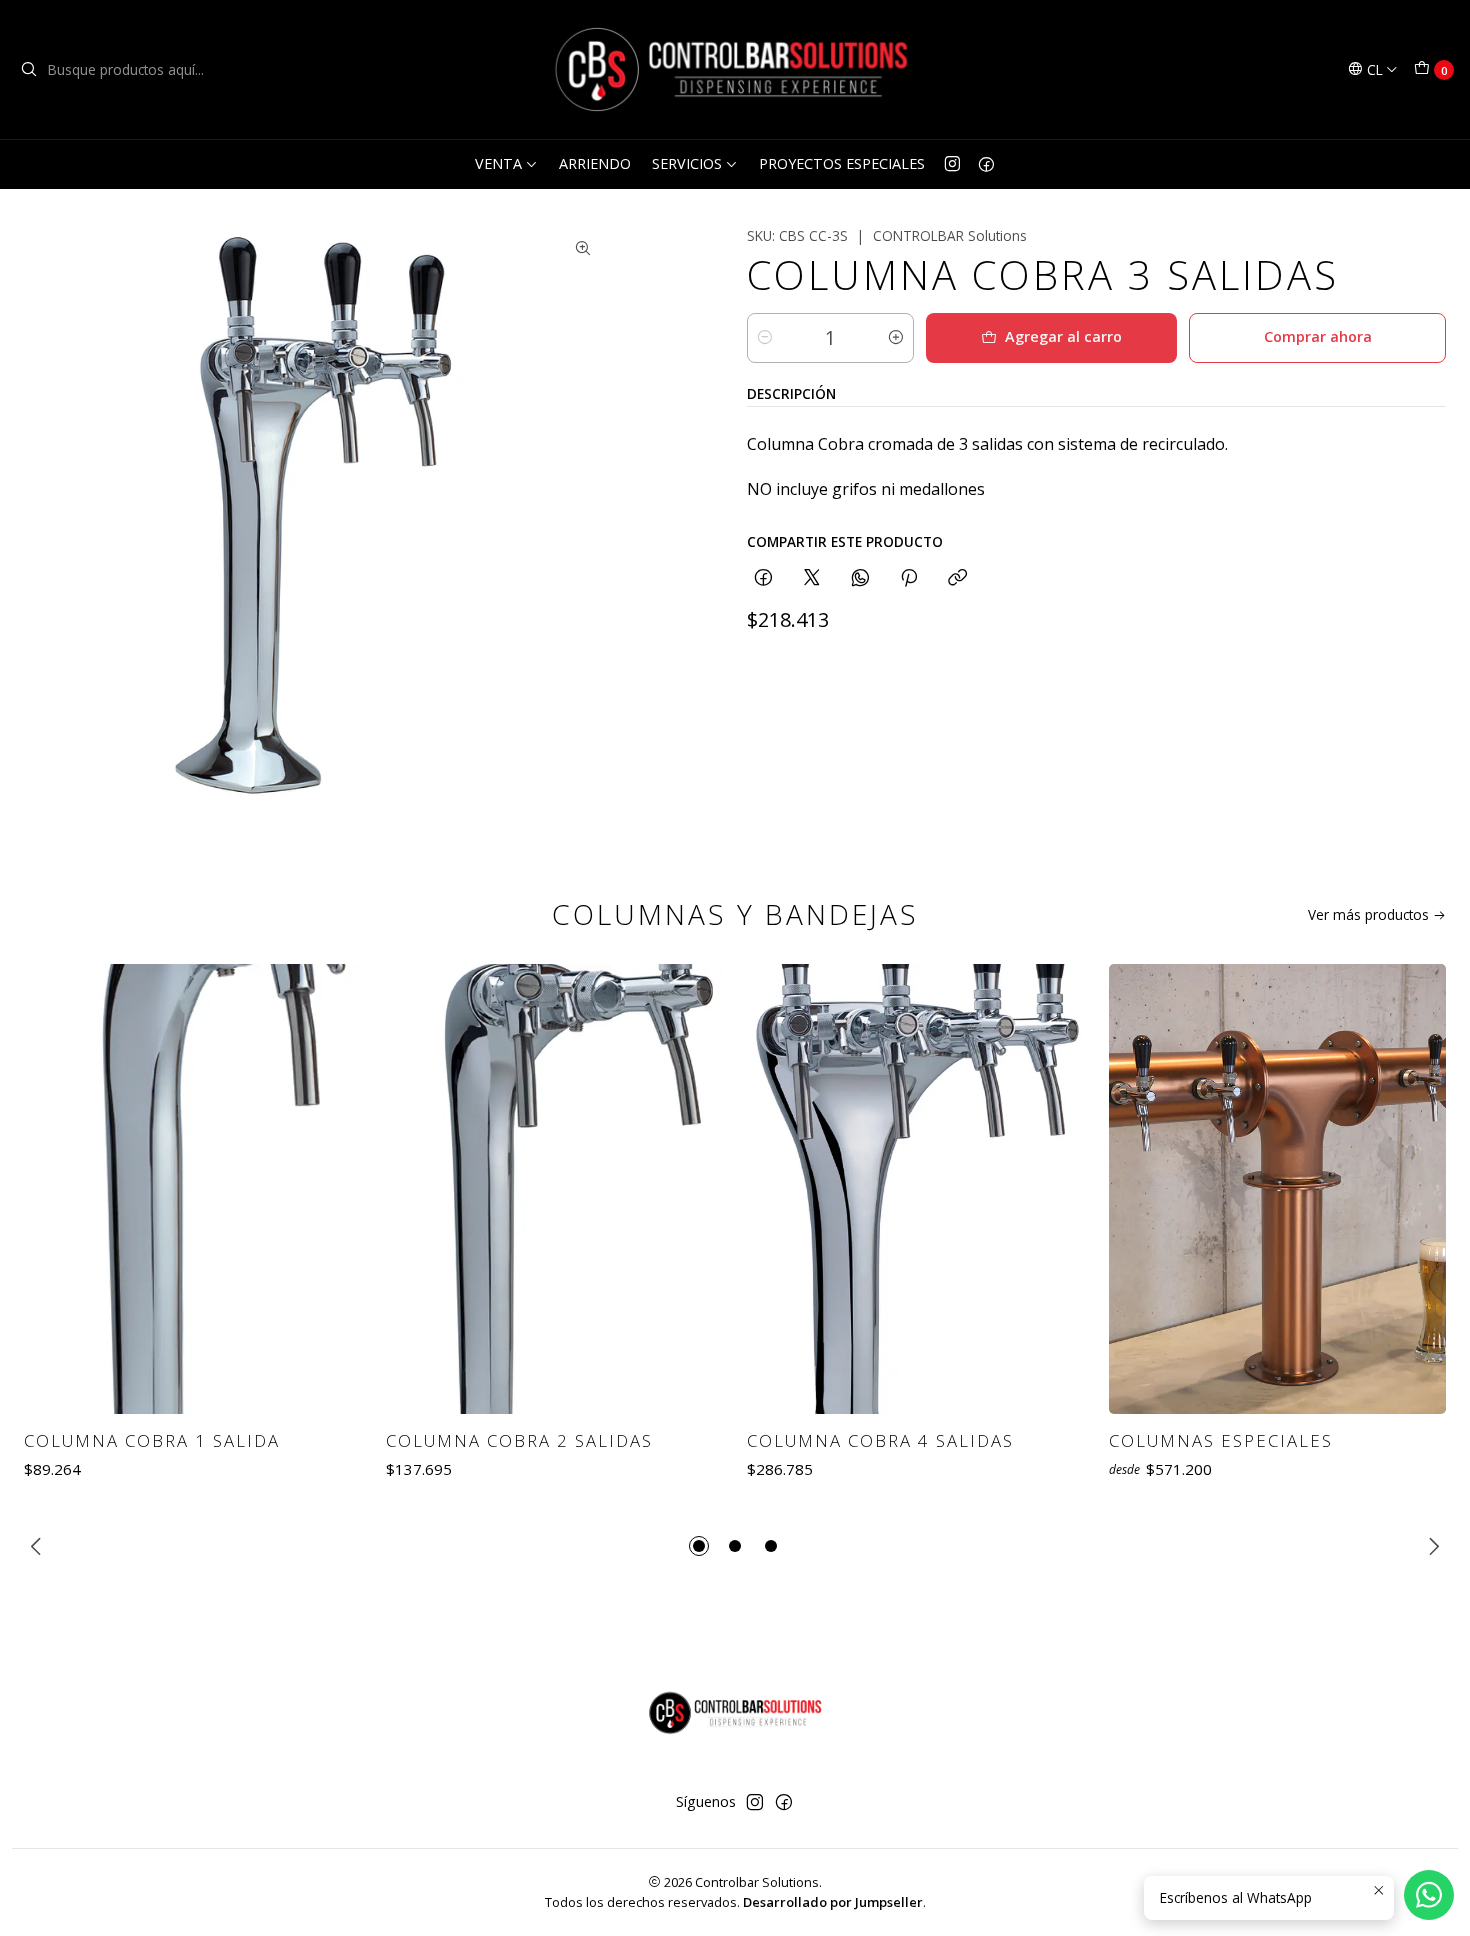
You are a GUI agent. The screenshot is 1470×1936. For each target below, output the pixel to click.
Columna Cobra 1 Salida (152, 1440)
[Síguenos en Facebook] (986, 164)
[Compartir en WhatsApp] (860, 578)
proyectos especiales (842, 163)
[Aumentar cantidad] (896, 338)
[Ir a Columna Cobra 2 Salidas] (555, 1189)
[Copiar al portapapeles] (957, 578)
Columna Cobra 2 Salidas (519, 1440)
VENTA (498, 163)
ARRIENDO (595, 163)
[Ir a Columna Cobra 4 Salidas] (916, 1189)
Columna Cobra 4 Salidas (880, 1440)
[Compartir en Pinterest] (909, 578)
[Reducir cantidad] (765, 338)
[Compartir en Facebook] (763, 578)
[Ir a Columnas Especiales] (1278, 1189)
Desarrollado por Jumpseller (833, 1902)
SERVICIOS (687, 163)
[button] (699, 1546)
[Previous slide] (39, 1546)
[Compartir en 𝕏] (812, 578)
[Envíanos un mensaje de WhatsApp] (1429, 1895)
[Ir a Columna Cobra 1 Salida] (193, 1189)
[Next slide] (1431, 1546)
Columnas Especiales (1221, 1440)
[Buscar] (29, 70)
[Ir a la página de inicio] (735, 69)
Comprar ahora (1318, 336)
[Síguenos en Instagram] (952, 164)
